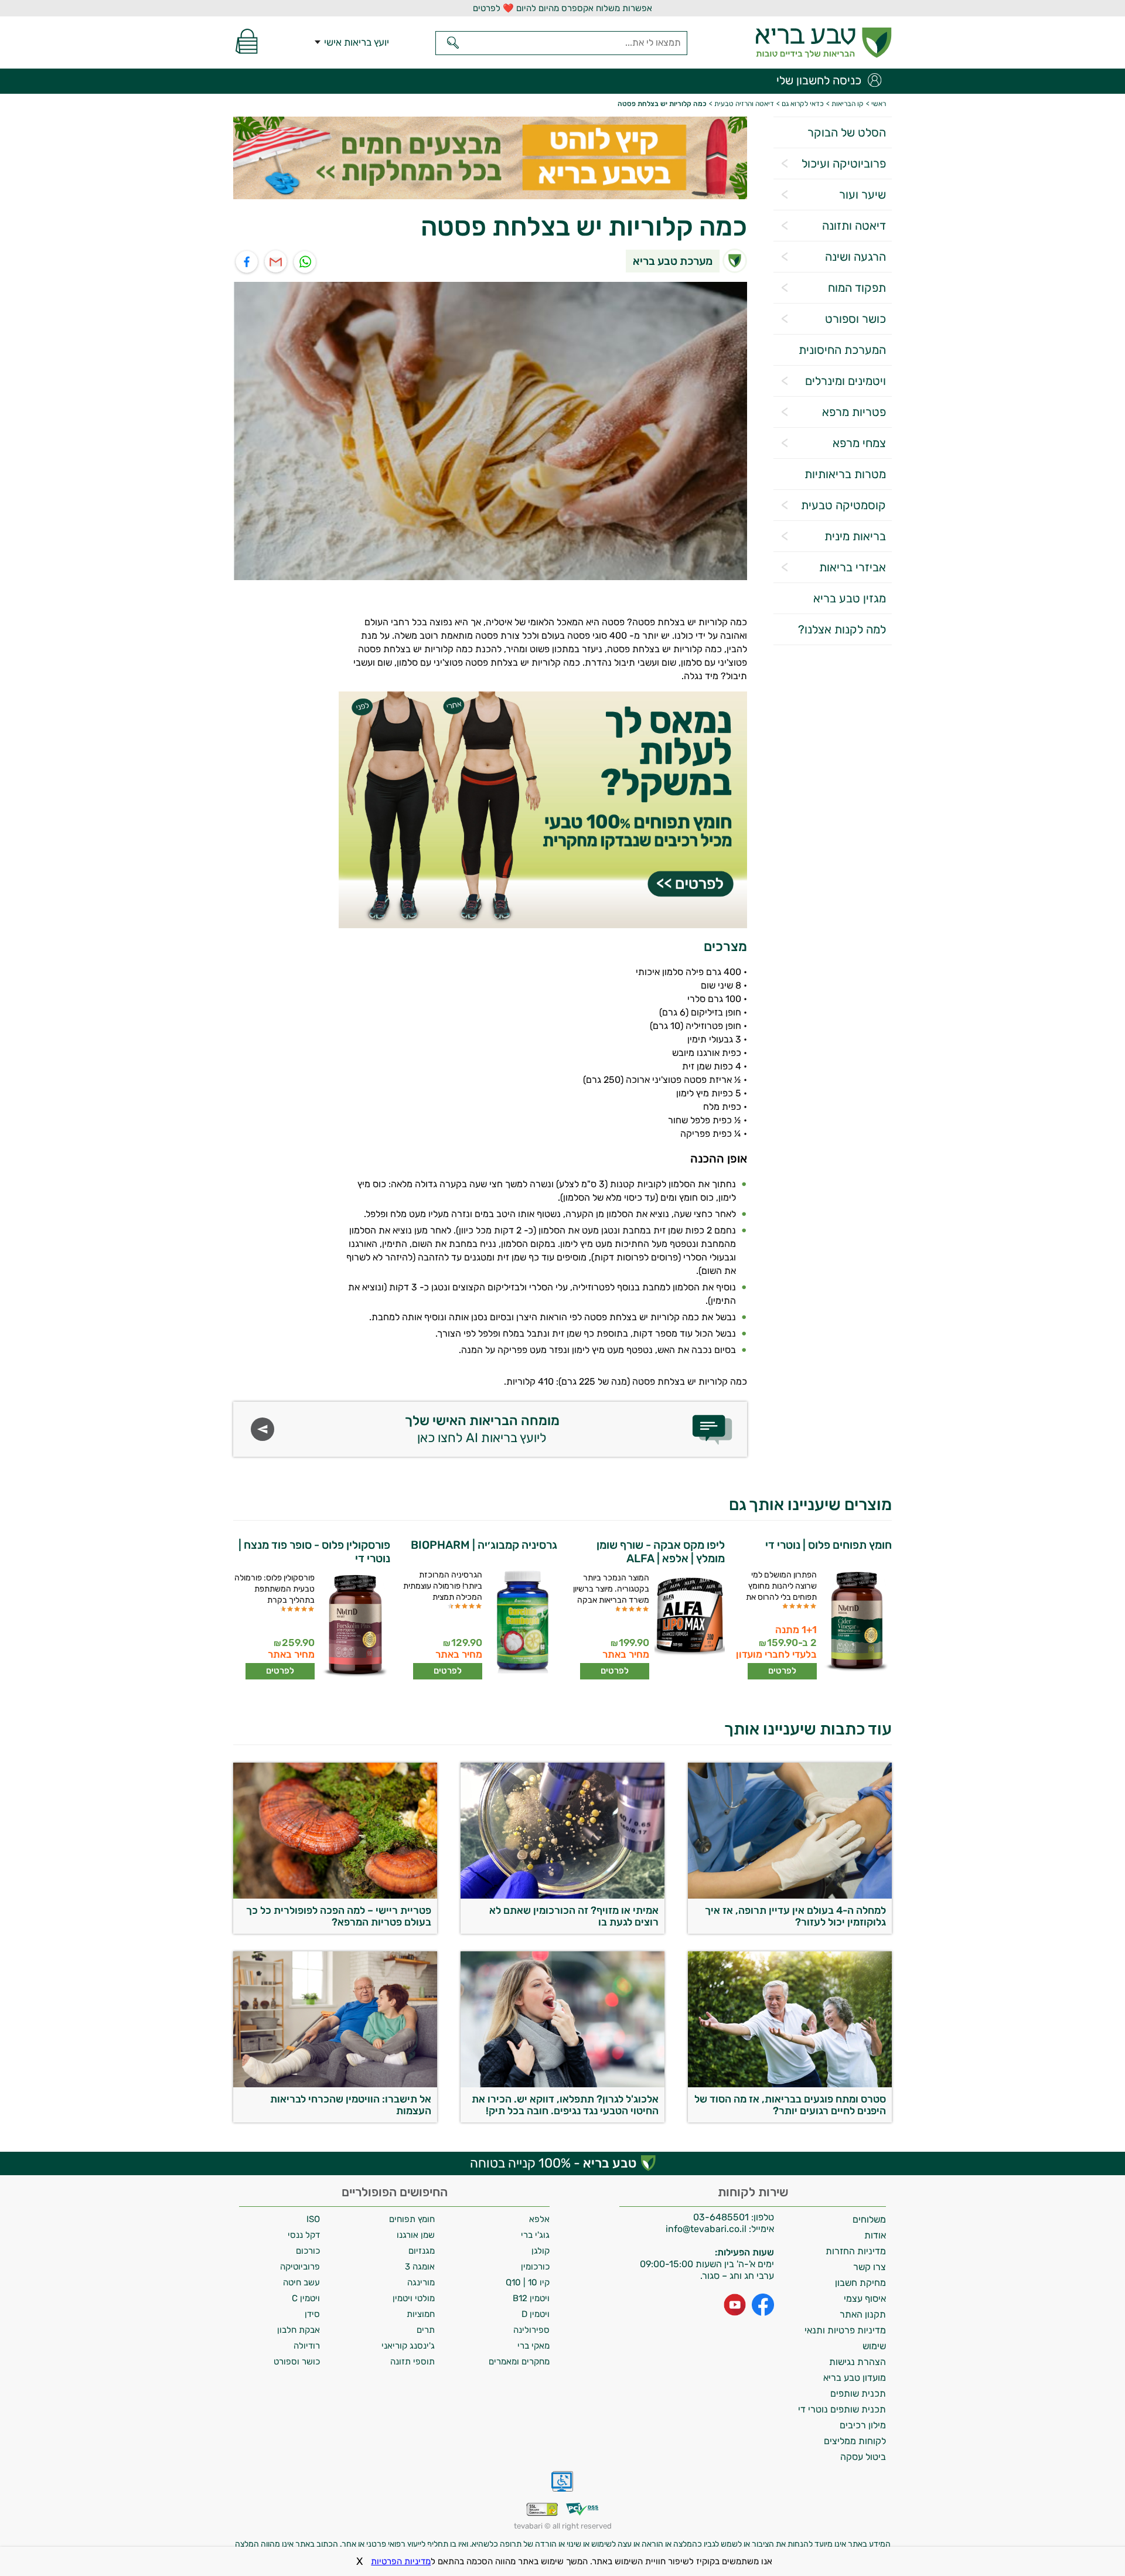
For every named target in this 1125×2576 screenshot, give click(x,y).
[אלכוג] (562, 2084)
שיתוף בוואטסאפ (306, 262)
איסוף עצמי (865, 2299)
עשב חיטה (301, 2282)
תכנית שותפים (858, 2393)
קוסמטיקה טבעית (843, 505)
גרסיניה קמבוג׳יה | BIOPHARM (484, 1545)
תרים (426, 2330)
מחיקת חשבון (860, 2283)
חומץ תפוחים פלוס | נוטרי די (829, 1545)
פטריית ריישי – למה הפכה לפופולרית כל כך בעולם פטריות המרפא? (339, 1916)
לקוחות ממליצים (855, 2441)
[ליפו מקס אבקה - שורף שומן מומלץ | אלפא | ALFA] (688, 1626)
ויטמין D (536, 2314)
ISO (313, 2219)
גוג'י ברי (535, 2235)
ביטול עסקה (863, 2457)
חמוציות (421, 2314)
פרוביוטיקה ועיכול (844, 163)
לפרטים (782, 1671)
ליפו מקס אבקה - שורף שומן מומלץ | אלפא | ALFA (661, 1552)
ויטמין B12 (531, 2298)
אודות (875, 2235)
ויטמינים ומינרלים (846, 381)
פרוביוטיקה (300, 2267)
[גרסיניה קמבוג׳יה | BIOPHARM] (521, 1623)
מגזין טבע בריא (850, 598)
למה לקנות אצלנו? (842, 629)
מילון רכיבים (863, 2425)
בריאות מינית (855, 536)
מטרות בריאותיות (845, 474)
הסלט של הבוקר (847, 132)
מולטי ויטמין (414, 2298)
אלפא (539, 2219)
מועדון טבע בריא (855, 2378)
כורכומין (535, 2267)
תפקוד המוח (857, 288)
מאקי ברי (533, 2346)
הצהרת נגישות (858, 2362)
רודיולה (307, 2346)
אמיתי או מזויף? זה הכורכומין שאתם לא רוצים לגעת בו (574, 1916)
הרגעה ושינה (855, 257)
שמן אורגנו (416, 2235)
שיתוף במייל (276, 262)
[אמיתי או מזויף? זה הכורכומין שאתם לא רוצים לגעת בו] (562, 1895)
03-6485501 (721, 2217)
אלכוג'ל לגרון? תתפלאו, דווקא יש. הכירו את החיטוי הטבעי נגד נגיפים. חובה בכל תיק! (565, 2105)
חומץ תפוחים (412, 2219)
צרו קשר (870, 2267)
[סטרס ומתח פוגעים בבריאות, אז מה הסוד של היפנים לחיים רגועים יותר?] (790, 2084)
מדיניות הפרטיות (401, 2561)
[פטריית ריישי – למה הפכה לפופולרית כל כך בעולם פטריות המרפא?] (335, 1895)
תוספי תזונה (412, 2362)
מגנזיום (422, 2251)
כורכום (308, 2251)
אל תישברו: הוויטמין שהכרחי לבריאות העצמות (351, 2105)
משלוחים (869, 2219)
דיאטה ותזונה (854, 226)
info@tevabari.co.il (707, 2229)
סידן (312, 2314)
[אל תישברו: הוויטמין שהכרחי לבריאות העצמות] (335, 2084)
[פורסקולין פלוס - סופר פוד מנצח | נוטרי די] (354, 1626)
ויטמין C (306, 2298)
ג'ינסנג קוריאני (408, 2346)
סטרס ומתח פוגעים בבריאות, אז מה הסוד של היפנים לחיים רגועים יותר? (790, 2105)
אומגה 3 (420, 2267)
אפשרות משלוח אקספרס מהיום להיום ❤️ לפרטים (562, 8)
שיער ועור (862, 195)
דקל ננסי (304, 2235)
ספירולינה (531, 2330)
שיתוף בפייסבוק (247, 262)
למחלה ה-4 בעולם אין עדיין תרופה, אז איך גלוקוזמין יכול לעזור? (795, 1916)
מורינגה (421, 2282)
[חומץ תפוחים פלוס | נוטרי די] (856, 1623)
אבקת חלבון (299, 2330)
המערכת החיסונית (842, 350)
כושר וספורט (855, 319)
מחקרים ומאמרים (519, 2362)
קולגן (541, 2251)
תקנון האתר (863, 2314)
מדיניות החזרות (856, 2251)
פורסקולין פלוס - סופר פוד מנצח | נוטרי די (314, 1552)
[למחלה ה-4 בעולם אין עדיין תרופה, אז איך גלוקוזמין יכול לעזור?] (790, 1895)
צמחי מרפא (859, 443)
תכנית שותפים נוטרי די (842, 2409)
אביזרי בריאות (853, 567)
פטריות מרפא (854, 412)
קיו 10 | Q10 (528, 2282)
